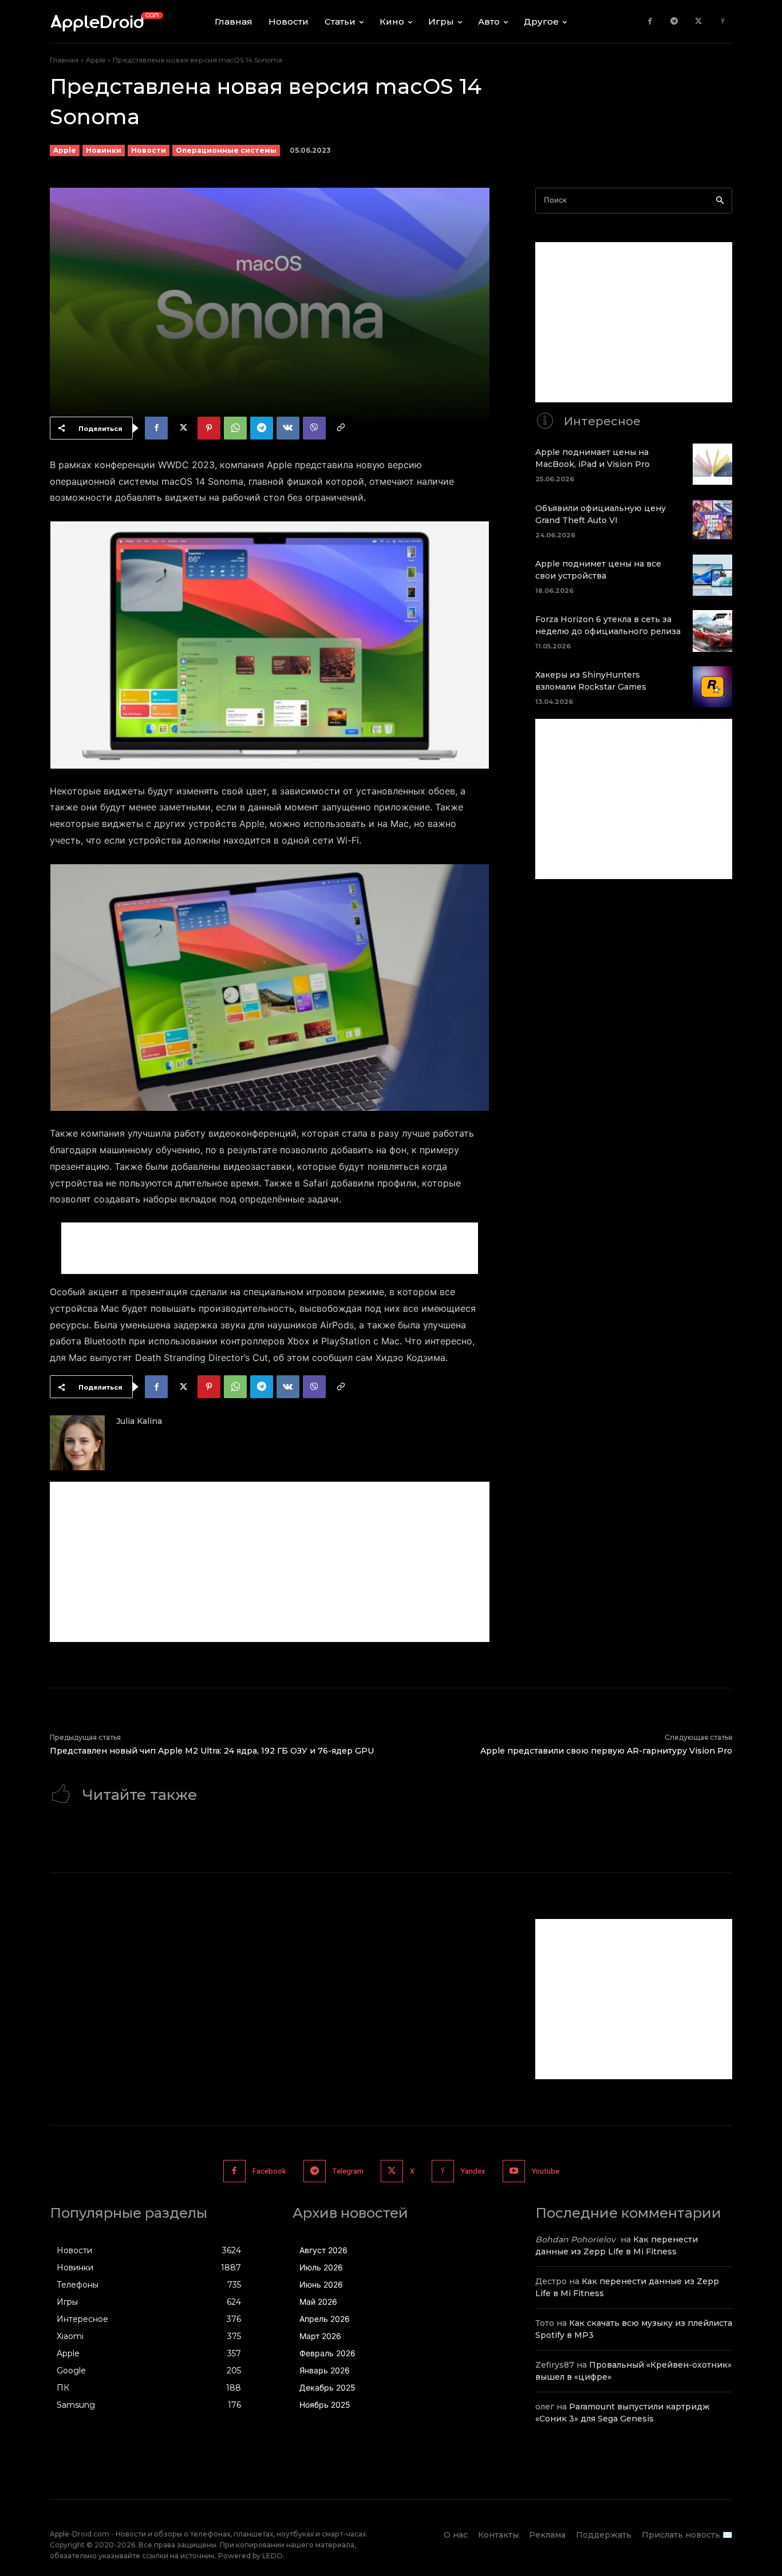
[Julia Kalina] (77, 1443)
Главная (64, 60)
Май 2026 (318, 2302)
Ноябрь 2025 (325, 2405)
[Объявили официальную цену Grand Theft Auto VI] (712, 520)
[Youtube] (514, 2171)
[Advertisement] (270, 1248)
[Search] (720, 201)
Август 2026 (323, 2250)
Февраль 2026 (327, 2353)
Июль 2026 (321, 2267)
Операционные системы (226, 150)
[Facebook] (650, 21)
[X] (699, 21)
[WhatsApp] (235, 428)
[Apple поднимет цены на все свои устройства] (712, 575)
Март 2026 (320, 2336)
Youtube (546, 2171)
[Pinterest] (209, 428)
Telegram (348, 2171)
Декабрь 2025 (327, 2387)
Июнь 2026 (321, 2284)
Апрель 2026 (325, 2319)
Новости (149, 150)
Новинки (104, 150)
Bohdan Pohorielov (575, 2239)
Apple (96, 60)
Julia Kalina (139, 1421)
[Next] (465, 645)
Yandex (473, 2171)
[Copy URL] (341, 428)
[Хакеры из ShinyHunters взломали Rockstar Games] (712, 687)
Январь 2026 (325, 2370)
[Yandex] (723, 21)
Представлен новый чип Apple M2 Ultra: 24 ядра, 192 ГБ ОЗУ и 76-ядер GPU (212, 1751)
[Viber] (314, 428)
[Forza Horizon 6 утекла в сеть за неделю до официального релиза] (712, 631)
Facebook (269, 2171)
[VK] (288, 428)
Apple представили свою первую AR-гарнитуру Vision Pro (606, 1751)
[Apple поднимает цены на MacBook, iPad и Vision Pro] (712, 464)
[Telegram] (674, 21)
